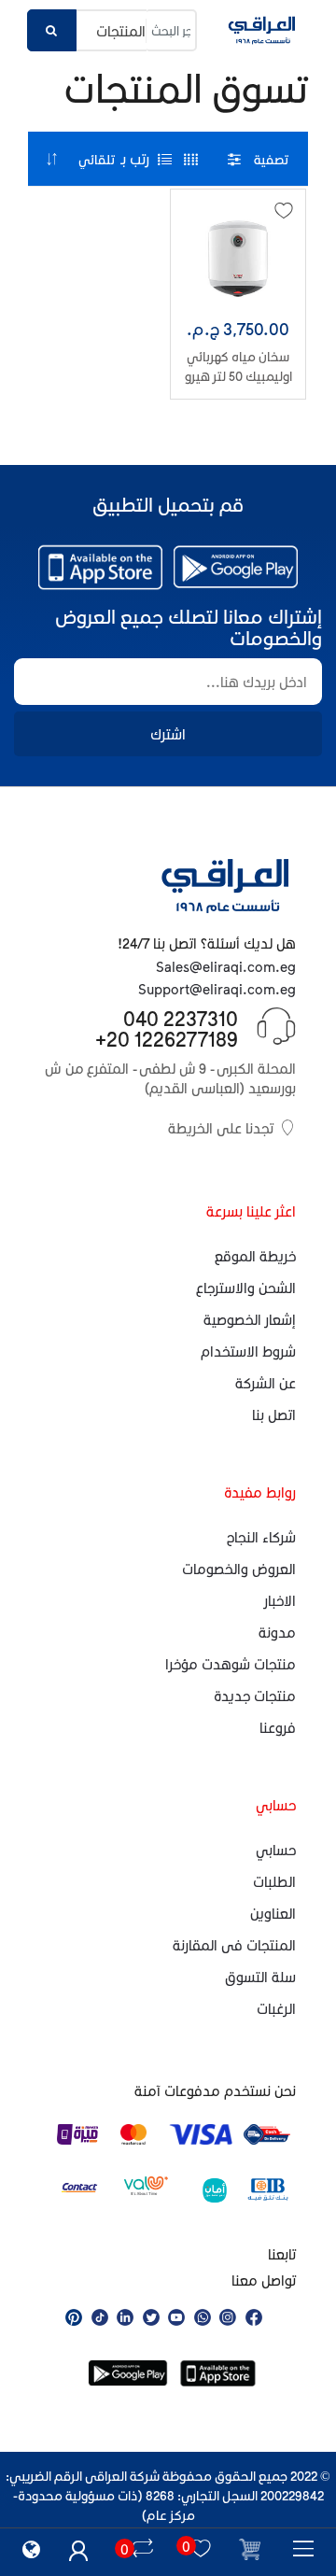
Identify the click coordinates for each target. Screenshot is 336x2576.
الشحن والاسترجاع (246, 1288)
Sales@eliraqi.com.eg (226, 966)
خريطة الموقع (255, 1256)
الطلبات (274, 1881)
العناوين (273, 1913)
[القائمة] (165, 159)
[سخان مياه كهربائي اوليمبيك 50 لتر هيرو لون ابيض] (238, 259)
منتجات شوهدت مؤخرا (231, 1664)
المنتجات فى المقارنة (234, 1945)
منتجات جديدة (255, 1696)
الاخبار (280, 1600)
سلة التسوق (260, 1977)
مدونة (277, 1632)
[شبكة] (191, 159)
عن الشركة (266, 1383)
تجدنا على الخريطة (221, 1128)
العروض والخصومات (239, 1569)
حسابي (276, 1850)
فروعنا (278, 1727)
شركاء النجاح (261, 1537)
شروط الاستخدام (248, 1351)
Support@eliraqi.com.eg (217, 989)
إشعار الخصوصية (250, 1319)
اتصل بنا (274, 1415)
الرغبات (276, 2008)
